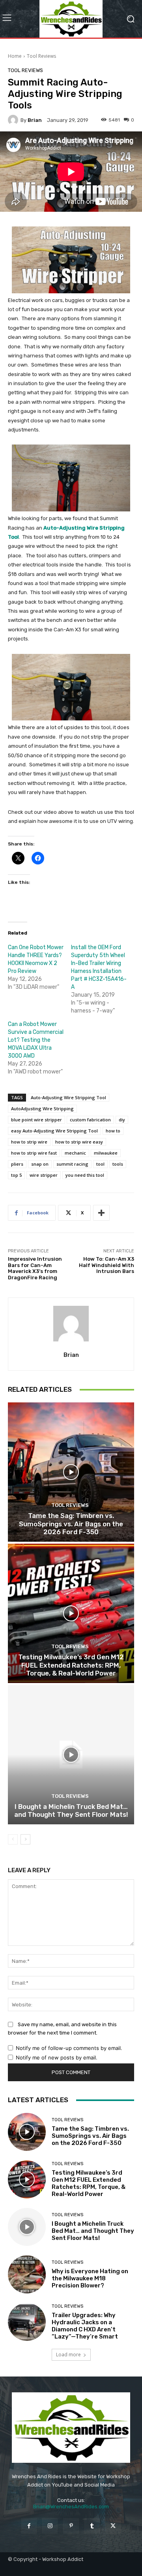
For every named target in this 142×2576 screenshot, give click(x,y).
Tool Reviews (41, 56)
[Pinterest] (71, 2526)
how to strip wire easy (79, 1142)
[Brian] (14, 120)
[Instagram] (50, 2526)
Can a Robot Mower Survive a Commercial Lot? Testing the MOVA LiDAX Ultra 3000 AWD (36, 1040)
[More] (101, 1213)
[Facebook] (29, 2526)
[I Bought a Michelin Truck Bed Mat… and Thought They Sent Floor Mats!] (71, 1755)
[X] (113, 2526)
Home (15, 56)
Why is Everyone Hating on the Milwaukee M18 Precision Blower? (90, 2278)
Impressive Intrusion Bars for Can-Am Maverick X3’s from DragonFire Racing (35, 1268)
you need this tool (85, 1175)
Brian (35, 120)
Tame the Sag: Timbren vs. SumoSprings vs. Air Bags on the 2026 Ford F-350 (71, 1524)
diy (122, 1120)
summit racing (72, 1164)
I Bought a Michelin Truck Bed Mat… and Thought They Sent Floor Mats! (71, 1810)
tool (100, 1164)
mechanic (75, 1153)
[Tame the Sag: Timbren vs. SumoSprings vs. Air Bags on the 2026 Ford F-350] (71, 1472)
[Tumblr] (92, 2526)
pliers (17, 1164)
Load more (68, 2355)
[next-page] (25, 1839)
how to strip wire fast (34, 1153)
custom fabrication (90, 1120)
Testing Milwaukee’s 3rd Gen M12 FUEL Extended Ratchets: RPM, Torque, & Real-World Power (71, 1665)
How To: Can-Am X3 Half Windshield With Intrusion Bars (106, 1265)
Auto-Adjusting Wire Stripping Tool (68, 1097)
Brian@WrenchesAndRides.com (71, 2507)
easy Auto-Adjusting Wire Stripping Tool (54, 1131)
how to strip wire (29, 1142)
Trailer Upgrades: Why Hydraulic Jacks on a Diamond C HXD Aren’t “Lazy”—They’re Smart (85, 2326)
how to (113, 1131)
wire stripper (44, 1175)
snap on (40, 1164)
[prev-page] (13, 1839)
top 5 (16, 1175)
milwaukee (106, 1153)
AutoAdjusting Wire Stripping (42, 1108)
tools (118, 1164)
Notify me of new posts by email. (57, 2057)
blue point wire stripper (36, 1120)
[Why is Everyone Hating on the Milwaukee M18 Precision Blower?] (27, 2274)
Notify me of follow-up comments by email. (69, 2048)
